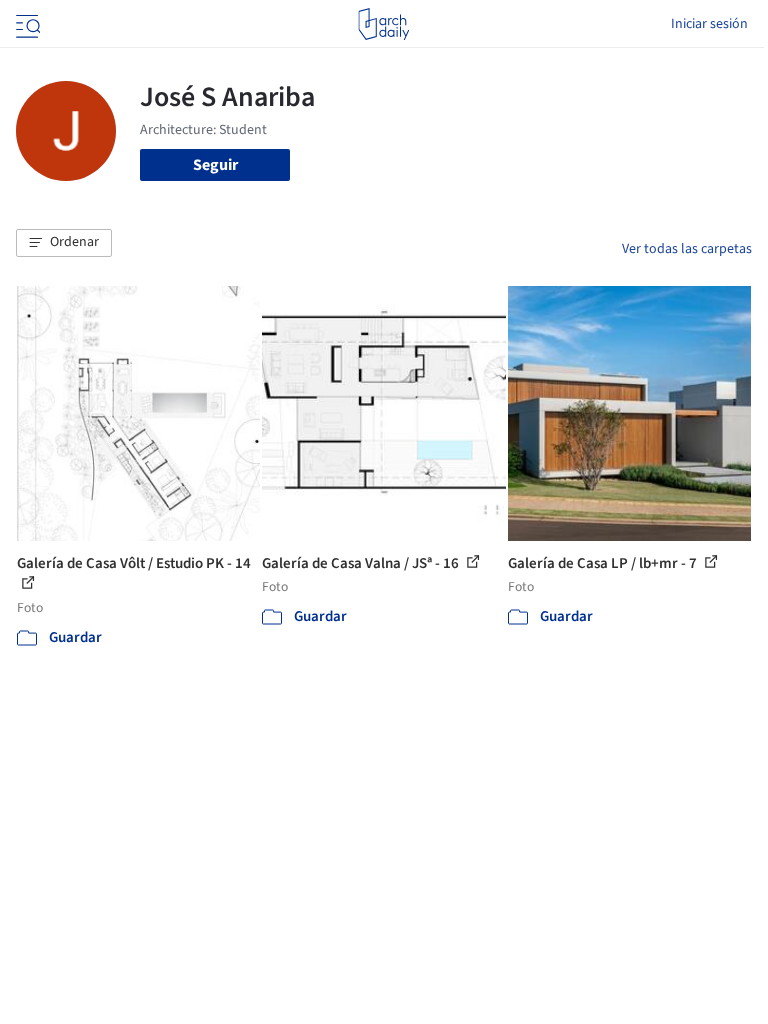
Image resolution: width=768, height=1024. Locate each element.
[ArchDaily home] (383, 24)
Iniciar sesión (709, 24)
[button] (64, 243)
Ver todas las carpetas (687, 249)
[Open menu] (26, 24)
